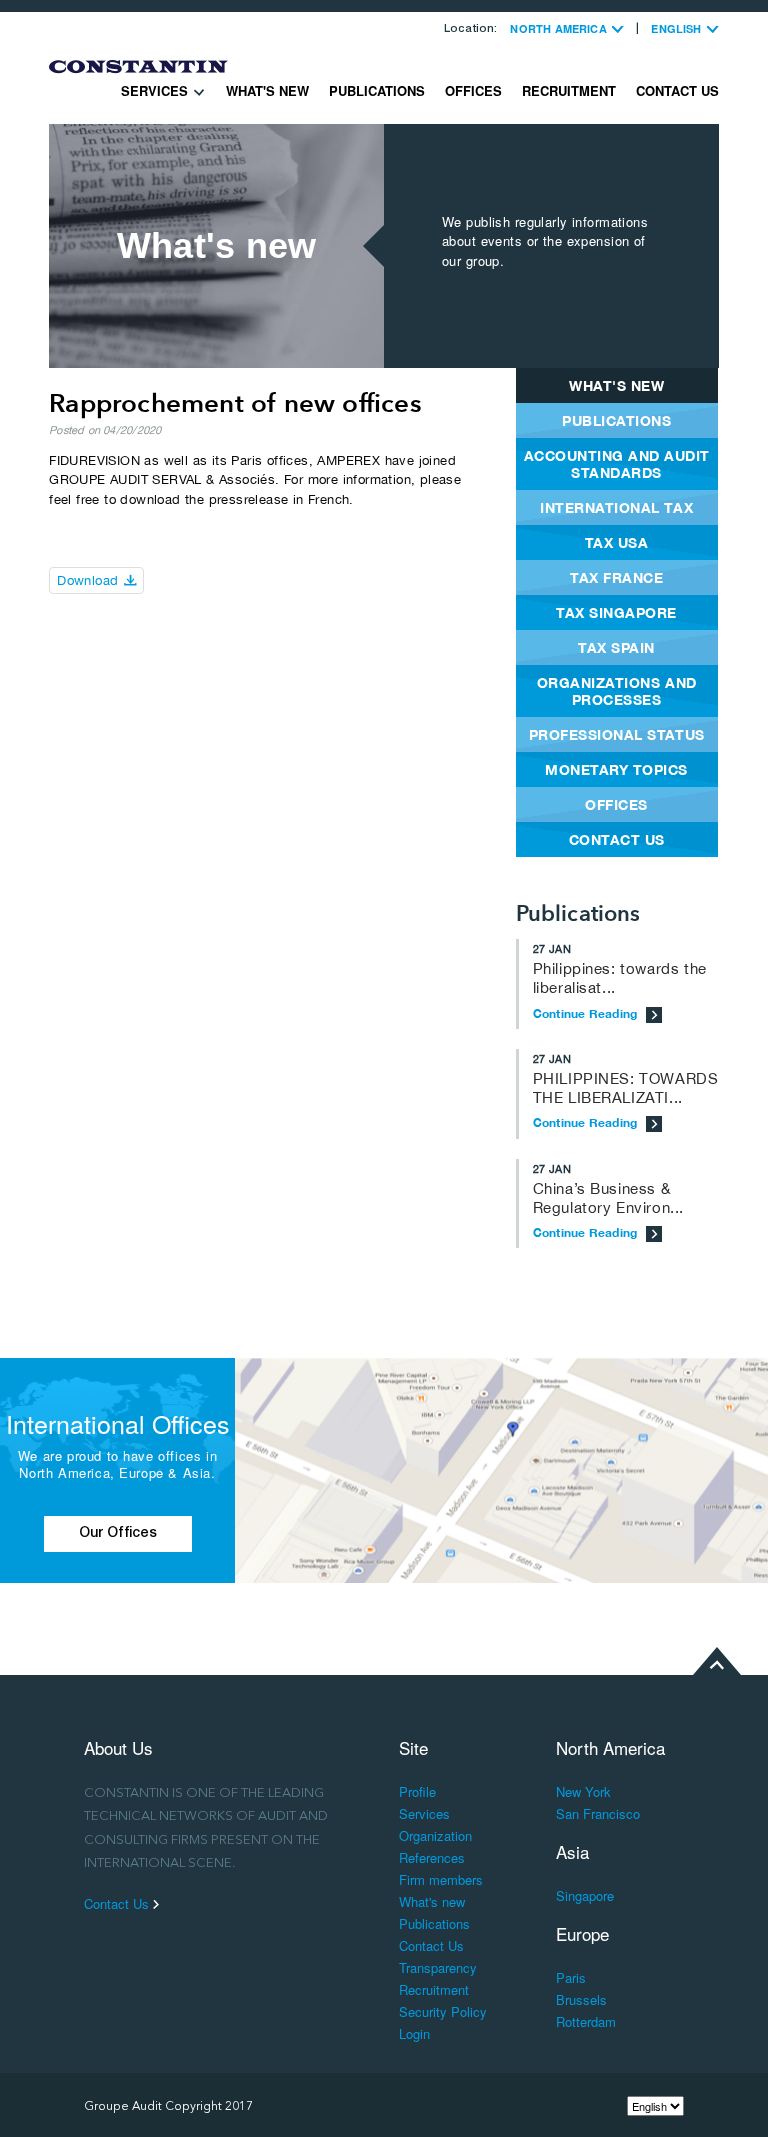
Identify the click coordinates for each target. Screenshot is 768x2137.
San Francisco (598, 1813)
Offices (473, 90)
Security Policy (443, 2011)
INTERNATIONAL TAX (616, 507)
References (432, 1857)
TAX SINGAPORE (616, 612)
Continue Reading (587, 1013)
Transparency (438, 1967)
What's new (267, 90)
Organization (435, 1835)
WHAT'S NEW (616, 385)
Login (414, 2033)
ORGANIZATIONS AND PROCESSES (617, 691)
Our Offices (118, 1534)
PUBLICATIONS (616, 420)
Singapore (585, 1895)
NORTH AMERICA (560, 28)
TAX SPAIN (616, 647)
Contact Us (677, 90)
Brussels (581, 1999)
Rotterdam (586, 2021)
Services (156, 90)
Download (90, 580)
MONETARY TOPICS (616, 769)
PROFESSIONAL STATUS (617, 734)
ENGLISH (677, 28)
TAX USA (617, 542)
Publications (377, 90)
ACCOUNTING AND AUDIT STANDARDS (617, 464)
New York (583, 1791)
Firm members (441, 1879)
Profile (417, 1791)
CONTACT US (617, 839)
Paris (571, 1977)
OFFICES (616, 804)
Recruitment (569, 90)
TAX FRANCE (616, 577)
